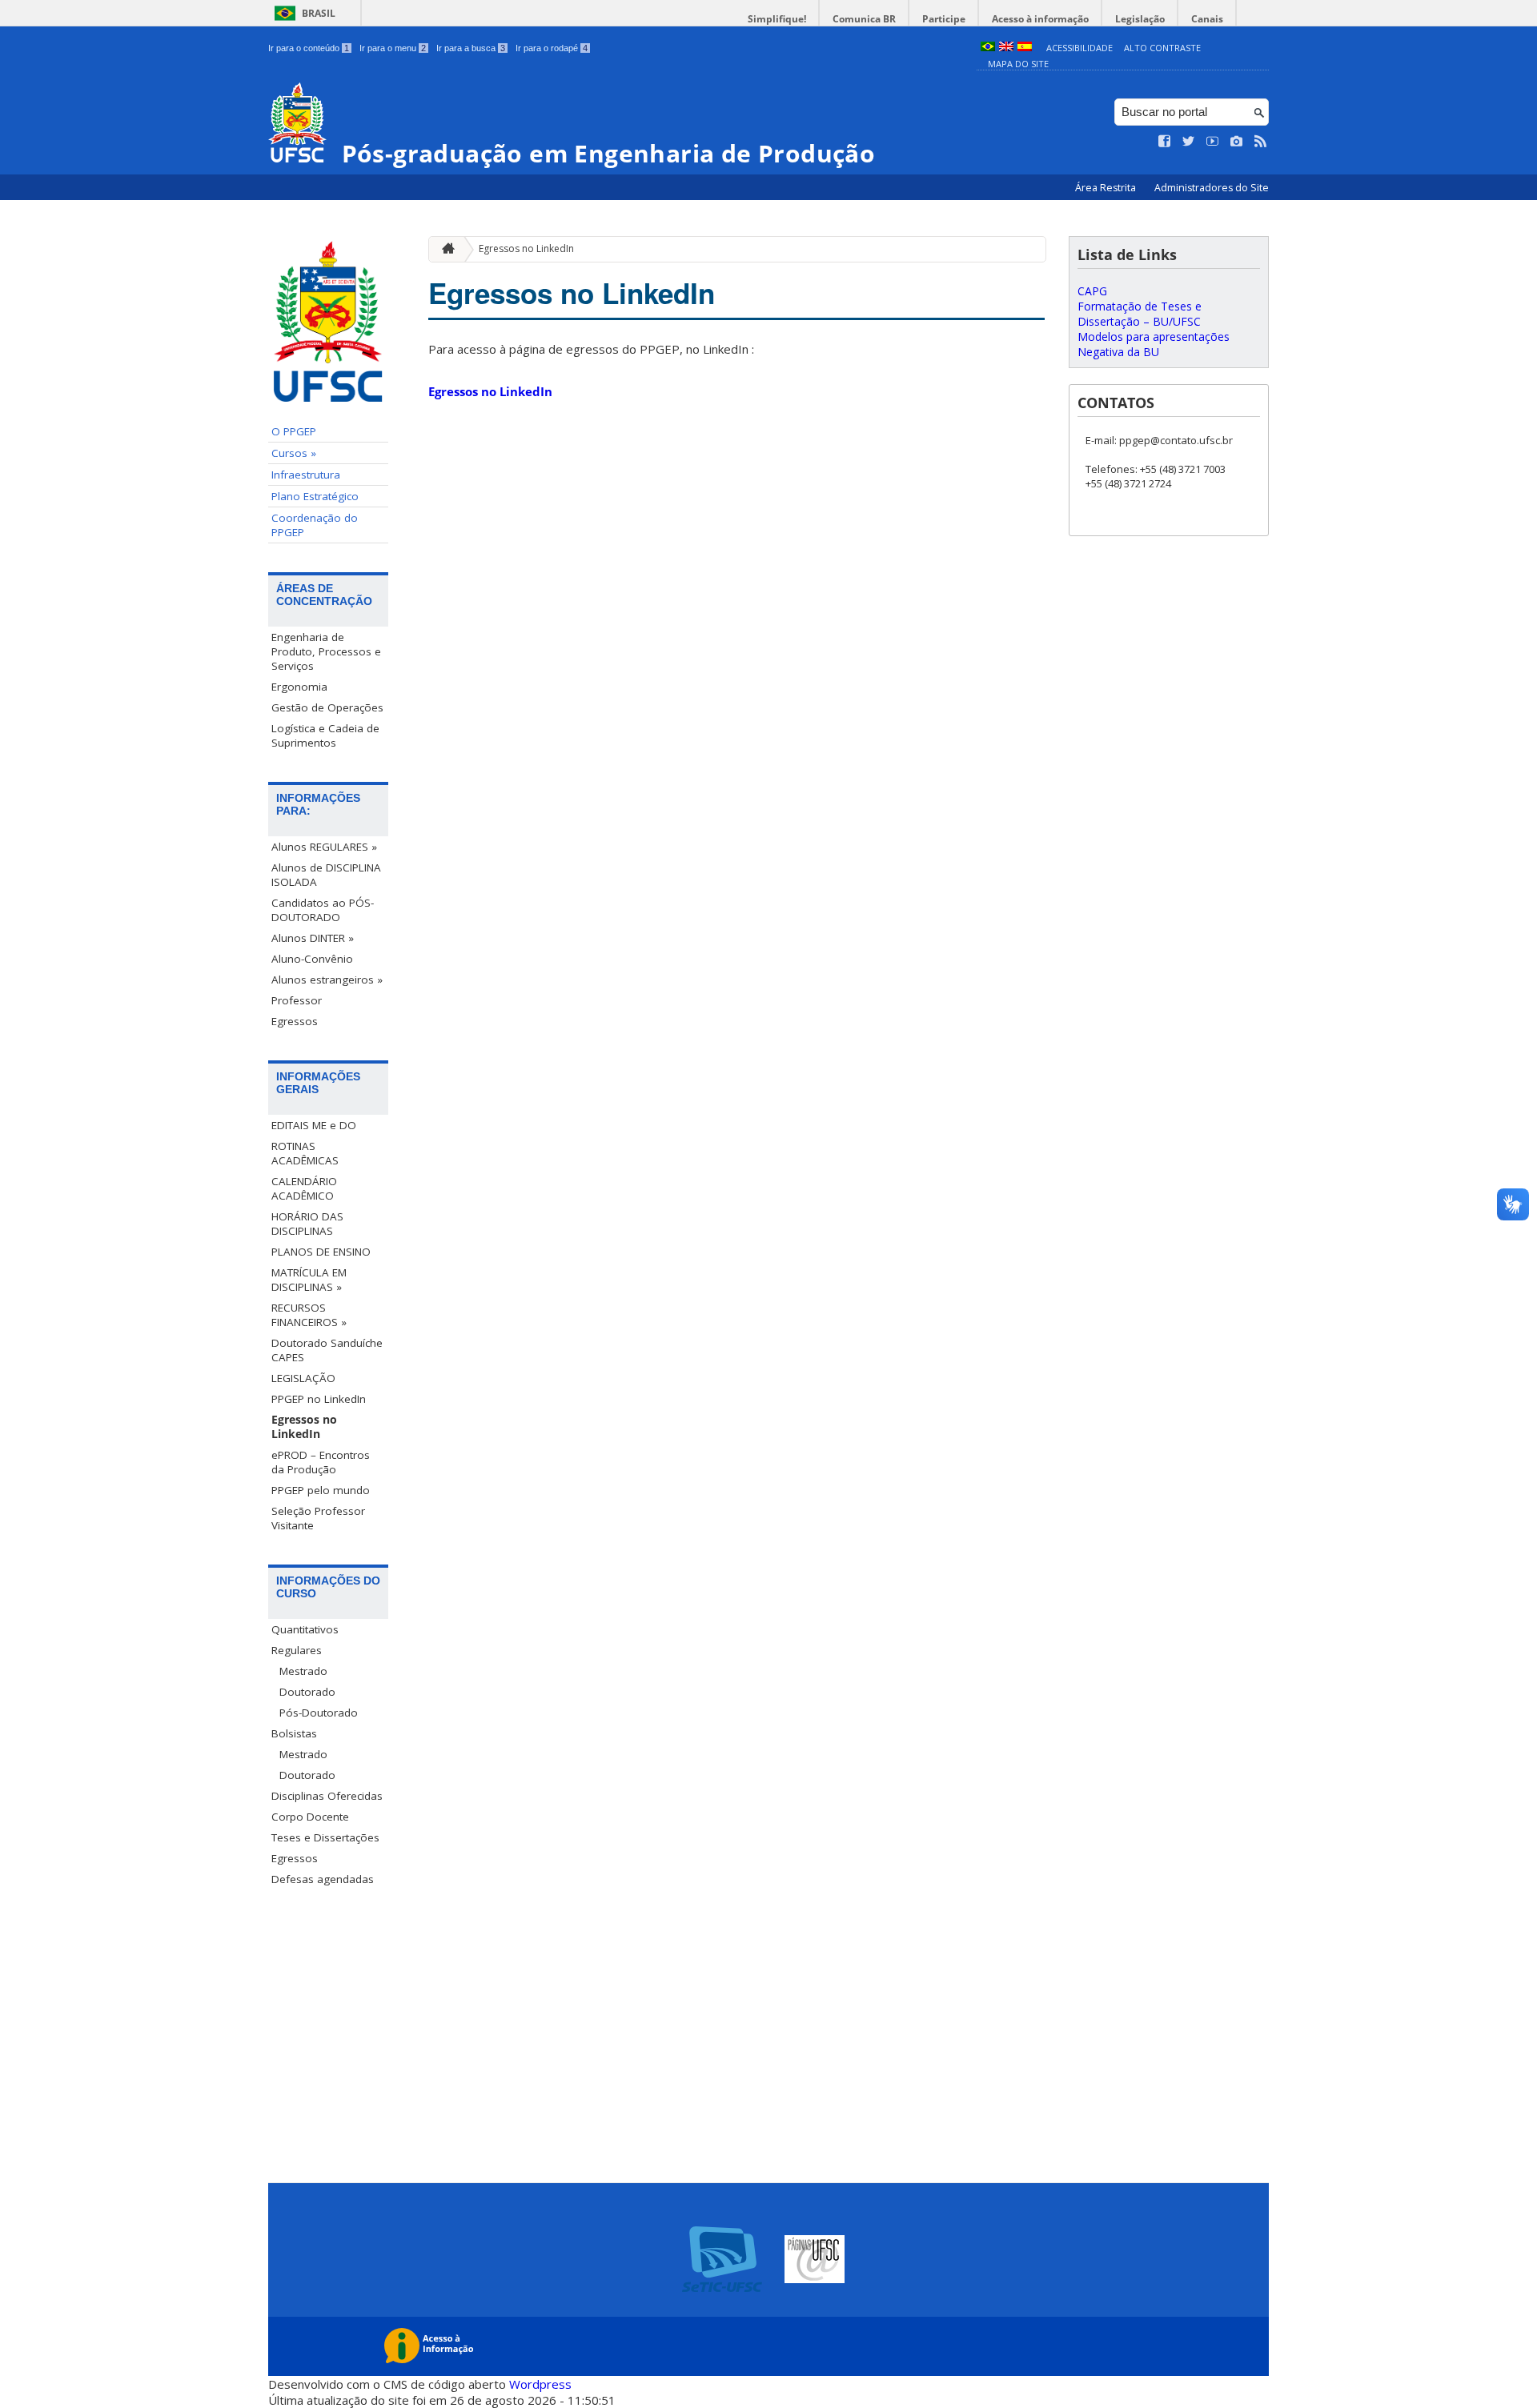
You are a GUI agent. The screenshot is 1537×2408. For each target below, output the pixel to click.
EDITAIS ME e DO (314, 1125)
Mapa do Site (1018, 64)
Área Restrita (1107, 188)
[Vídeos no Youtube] (1213, 142)
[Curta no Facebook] (1165, 142)
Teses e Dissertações (325, 1837)
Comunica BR (864, 19)
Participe (944, 19)
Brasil (319, 13)
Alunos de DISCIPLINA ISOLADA (326, 875)
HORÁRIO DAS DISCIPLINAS (307, 1224)
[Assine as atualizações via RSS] (1261, 142)
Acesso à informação (1040, 19)
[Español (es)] (1025, 48)
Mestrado (303, 1671)
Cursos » (294, 453)
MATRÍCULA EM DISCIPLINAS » (309, 1280)
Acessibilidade (1080, 48)
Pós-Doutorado (319, 1713)
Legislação (1140, 19)
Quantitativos (305, 1629)
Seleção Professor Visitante (318, 1518)
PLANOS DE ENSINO (321, 1252)
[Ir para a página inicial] (444, 249)
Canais (1207, 19)
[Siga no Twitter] (1189, 142)
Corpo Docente (310, 1817)
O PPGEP (294, 431)
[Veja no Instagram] (1237, 142)
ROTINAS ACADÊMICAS (305, 1153)
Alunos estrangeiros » (327, 980)
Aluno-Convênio (312, 959)
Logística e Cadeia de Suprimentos (325, 735)
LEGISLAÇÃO (303, 1378)
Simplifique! (777, 19)
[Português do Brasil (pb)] (988, 48)
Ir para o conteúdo (309, 48)
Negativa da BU (1118, 352)
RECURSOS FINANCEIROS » (309, 1315)
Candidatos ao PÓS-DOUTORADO (323, 910)
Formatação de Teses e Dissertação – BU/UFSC (1140, 314)
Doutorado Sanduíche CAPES (327, 1350)
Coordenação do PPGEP (315, 525)
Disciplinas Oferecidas (327, 1796)
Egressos (295, 1021)
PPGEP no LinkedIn (319, 1399)
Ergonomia (299, 687)
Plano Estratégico (315, 496)
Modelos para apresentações (1154, 337)
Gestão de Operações (327, 707)
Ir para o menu (393, 48)
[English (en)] (1006, 48)
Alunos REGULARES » (324, 847)
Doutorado (307, 1692)
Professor (297, 1000)
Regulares (297, 1650)
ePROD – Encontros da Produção (321, 1462)
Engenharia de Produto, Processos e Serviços (326, 651)
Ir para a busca (471, 48)
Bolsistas (294, 1733)
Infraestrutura (306, 475)
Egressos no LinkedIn (304, 1427)
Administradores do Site (1212, 188)
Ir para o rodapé (552, 48)
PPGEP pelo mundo (321, 1490)
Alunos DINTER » (313, 938)
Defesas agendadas (323, 1879)
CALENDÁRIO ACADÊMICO (304, 1188)
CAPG (1092, 291)
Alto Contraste (1162, 48)
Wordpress (540, 2384)
